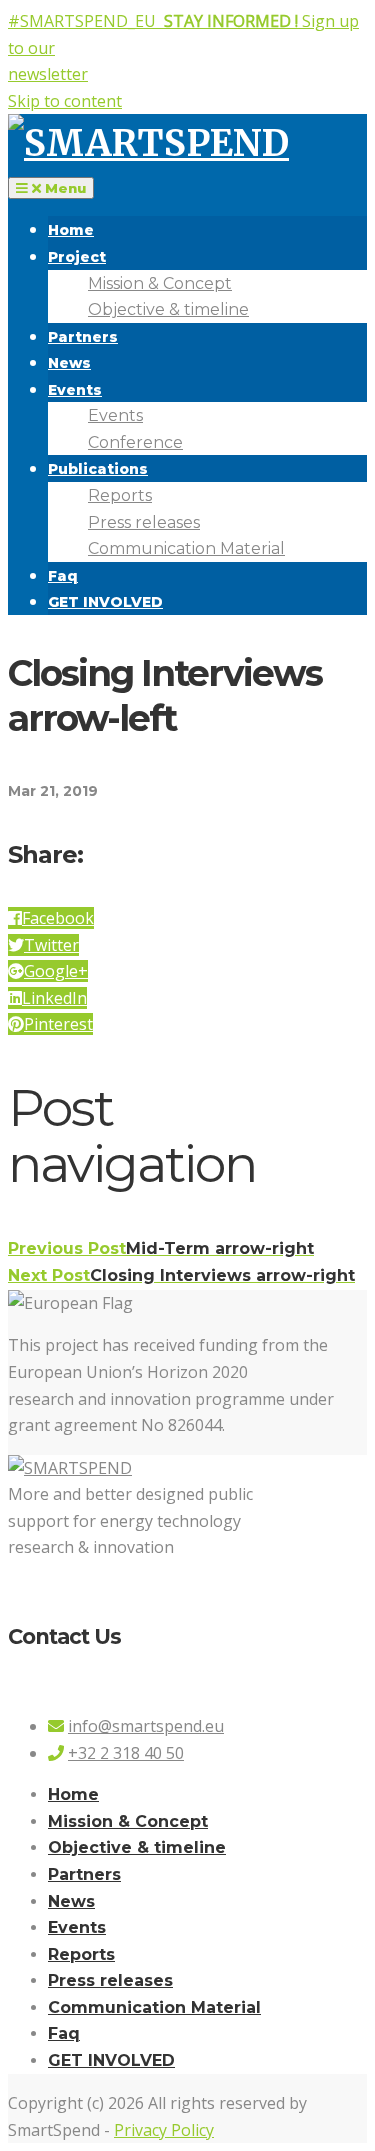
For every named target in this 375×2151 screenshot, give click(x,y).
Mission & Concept (160, 283)
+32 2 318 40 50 (126, 1753)
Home (71, 230)
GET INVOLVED (105, 602)
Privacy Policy (164, 2130)
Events (75, 390)
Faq (63, 576)
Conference (135, 442)
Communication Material (186, 548)
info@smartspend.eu (146, 1726)
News (69, 363)
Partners (83, 337)
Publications (98, 469)
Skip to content (65, 101)
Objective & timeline (168, 309)
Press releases (144, 522)
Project (77, 257)
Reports (120, 495)
